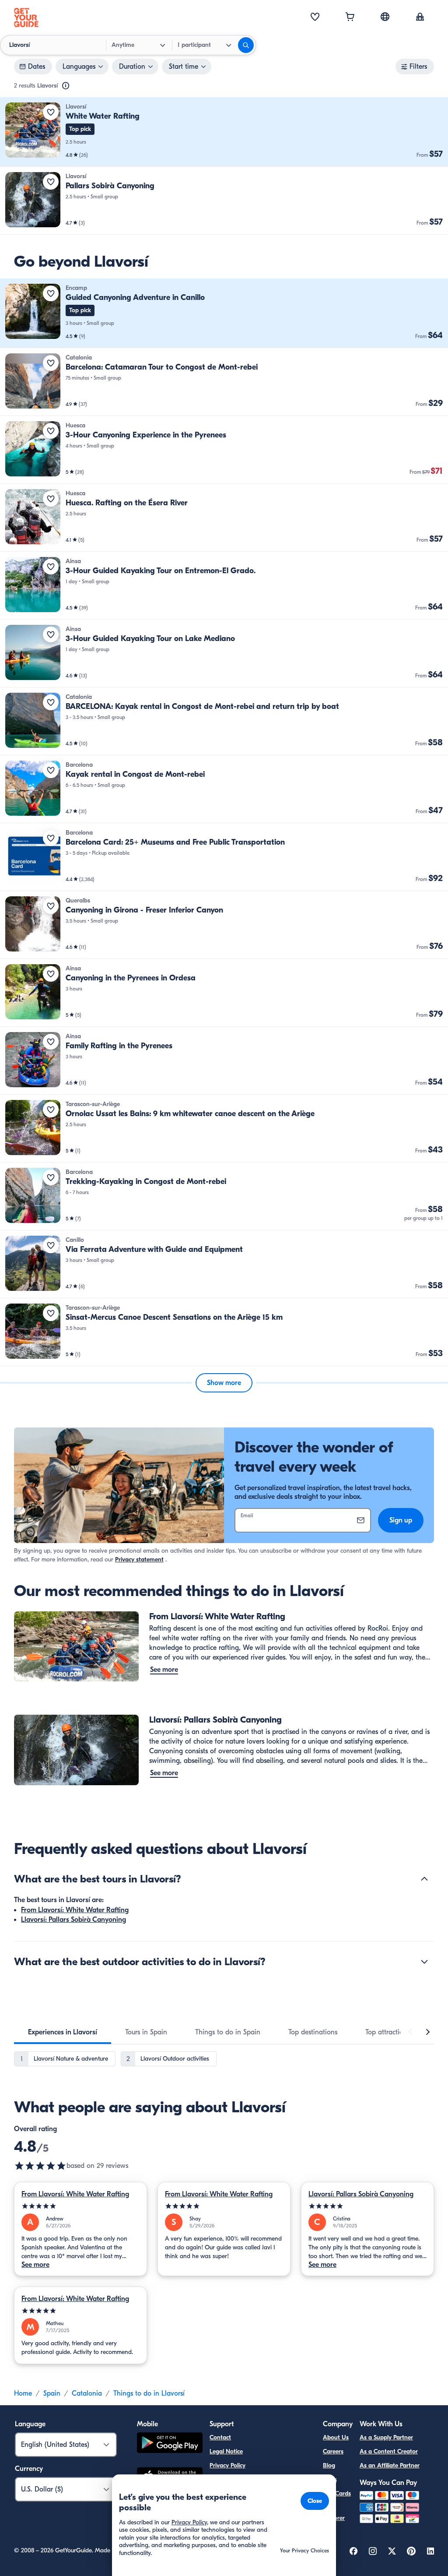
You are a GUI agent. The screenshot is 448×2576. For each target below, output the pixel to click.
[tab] (63, 2032)
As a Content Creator (389, 2451)
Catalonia (87, 2393)
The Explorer (334, 2513)
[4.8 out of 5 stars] (40, 2166)
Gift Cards (337, 2493)
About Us (336, 2437)
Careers (333, 2451)
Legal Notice (226, 2451)
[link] (224, 132)
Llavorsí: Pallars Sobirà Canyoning (73, 1920)
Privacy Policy (227, 2465)
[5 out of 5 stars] (80, 2206)
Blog (329, 2465)
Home (23, 2393)
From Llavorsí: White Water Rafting (75, 1910)
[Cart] (350, 18)
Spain (52, 2393)
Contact (220, 2437)
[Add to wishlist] (51, 112)
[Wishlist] (315, 18)
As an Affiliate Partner (390, 2465)
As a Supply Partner (386, 2437)
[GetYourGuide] (26, 18)
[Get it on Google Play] (170, 2444)
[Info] (66, 86)
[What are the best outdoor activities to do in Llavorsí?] (424, 1962)
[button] (224, 132)
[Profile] (420, 18)
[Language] (385, 17)
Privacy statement (139, 1559)
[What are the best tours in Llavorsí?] (424, 1879)
